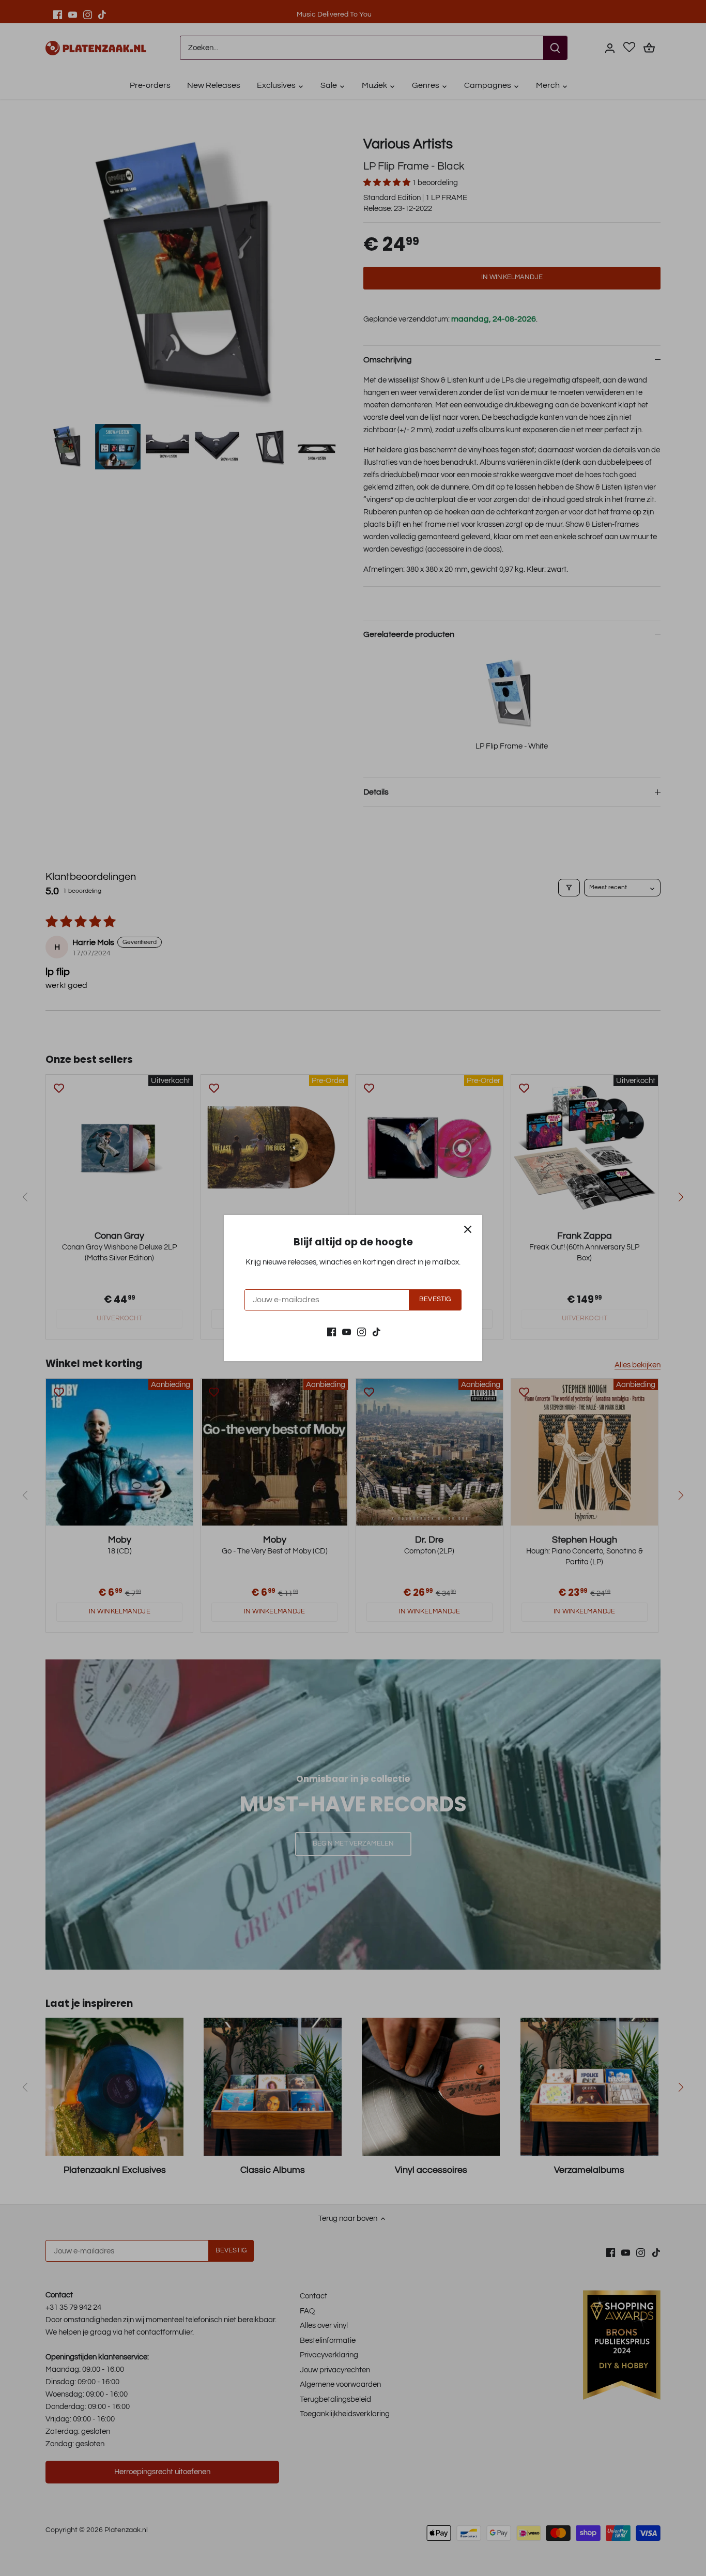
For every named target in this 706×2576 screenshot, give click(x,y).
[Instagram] (362, 1331)
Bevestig (435, 1299)
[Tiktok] (377, 1331)
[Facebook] (332, 1331)
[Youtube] (347, 1331)
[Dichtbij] (468, 1229)
